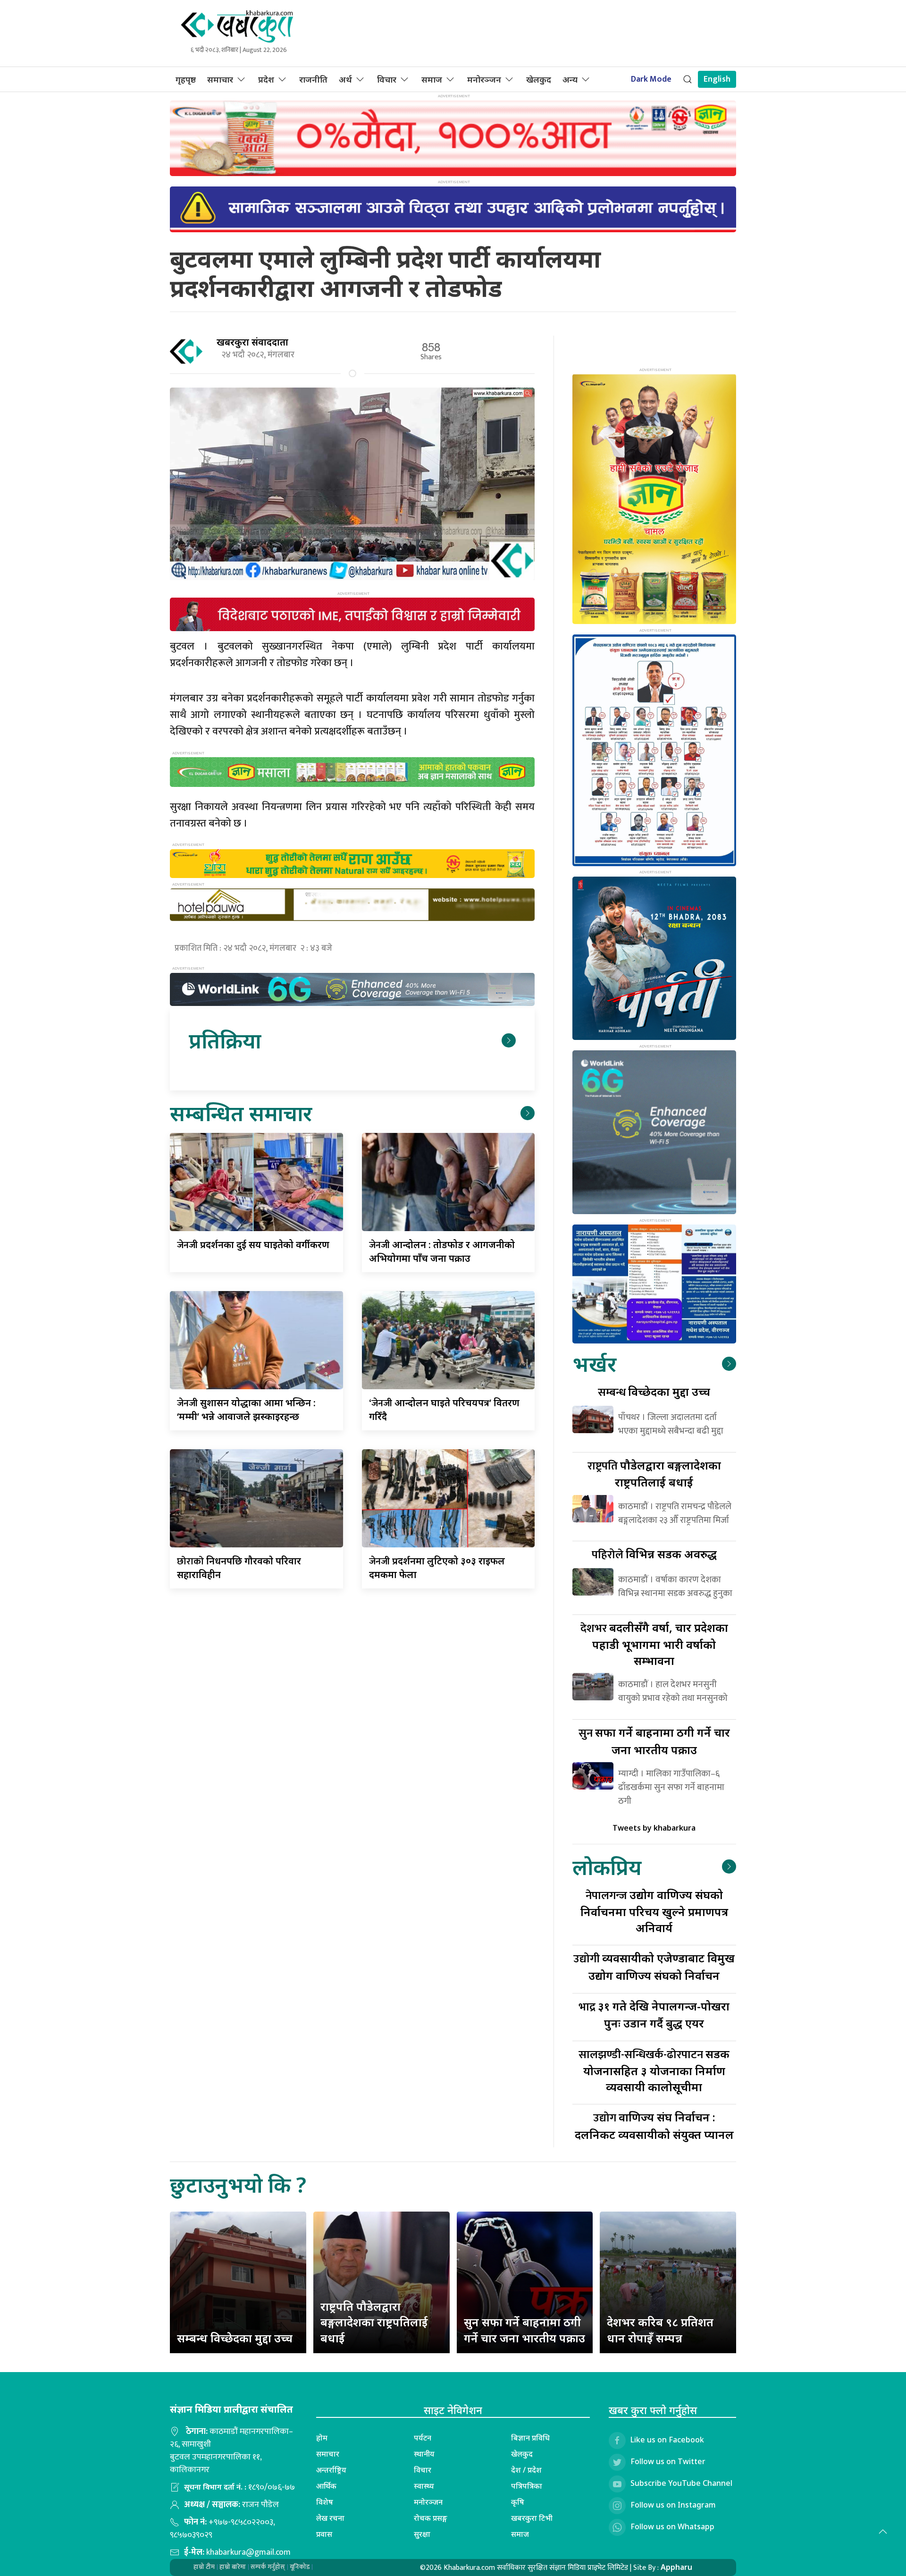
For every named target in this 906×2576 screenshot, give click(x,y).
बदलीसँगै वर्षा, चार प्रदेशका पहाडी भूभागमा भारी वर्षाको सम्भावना (654, 1644)
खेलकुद (539, 79)
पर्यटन (423, 2438)
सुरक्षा (422, 2534)
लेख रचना (330, 2518)
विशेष (325, 2502)
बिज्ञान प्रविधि (530, 2438)
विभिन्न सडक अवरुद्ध (654, 1554)
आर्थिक (326, 2486)
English (717, 79)
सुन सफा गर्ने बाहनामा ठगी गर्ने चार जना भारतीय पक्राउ (524, 2330)
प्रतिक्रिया (225, 1040)
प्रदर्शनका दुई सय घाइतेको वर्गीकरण (253, 1245)
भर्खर (594, 1364)
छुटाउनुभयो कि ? (238, 2184)
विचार (387, 79)
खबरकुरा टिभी (532, 2518)
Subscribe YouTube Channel (681, 2483)
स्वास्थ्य (424, 2486)
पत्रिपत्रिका (527, 2486)
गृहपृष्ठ (186, 79)
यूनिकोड (300, 2567)
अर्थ (345, 79)
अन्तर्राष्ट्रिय (331, 2470)
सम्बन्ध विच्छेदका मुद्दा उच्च (235, 2338)
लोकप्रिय (607, 1867)
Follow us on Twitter (668, 2462)
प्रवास (324, 2534)
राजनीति (313, 79)
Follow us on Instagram (673, 2505)
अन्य (570, 79)
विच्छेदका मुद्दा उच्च (654, 1391)
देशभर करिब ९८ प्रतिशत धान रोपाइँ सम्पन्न (660, 2330)
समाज (432, 79)
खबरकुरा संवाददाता (252, 342)
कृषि (518, 2502)
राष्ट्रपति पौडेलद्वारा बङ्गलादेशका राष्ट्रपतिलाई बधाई (374, 2322)
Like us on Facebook (667, 2440)
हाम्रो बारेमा (233, 2567)
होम (322, 2438)
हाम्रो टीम (204, 2567)
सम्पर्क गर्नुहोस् (268, 2567)
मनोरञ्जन (484, 79)
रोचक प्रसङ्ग (431, 2518)
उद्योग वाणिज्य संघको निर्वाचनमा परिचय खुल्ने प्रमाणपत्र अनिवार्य (654, 1911)
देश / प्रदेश (526, 2470)
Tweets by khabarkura (654, 1828)
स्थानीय (424, 2454)
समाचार (220, 79)
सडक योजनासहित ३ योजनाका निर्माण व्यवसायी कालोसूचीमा (654, 2070)
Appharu (676, 2567)
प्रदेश (266, 79)
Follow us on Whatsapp (672, 2527)
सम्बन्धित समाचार (241, 1113)
